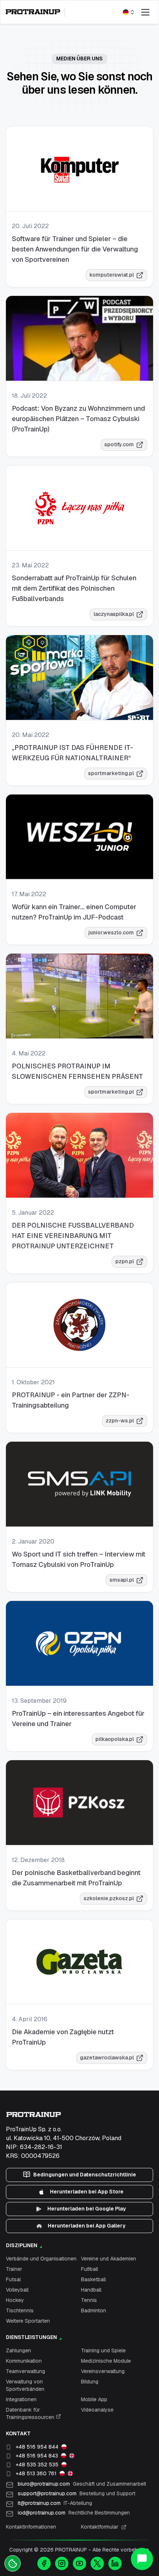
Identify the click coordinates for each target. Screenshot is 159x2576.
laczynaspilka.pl (114, 614)
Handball (91, 2290)
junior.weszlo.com (111, 932)
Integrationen (21, 2399)
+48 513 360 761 (36, 2473)
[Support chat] (142, 2559)
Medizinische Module (106, 2361)
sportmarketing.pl (111, 773)
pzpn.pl (125, 1261)
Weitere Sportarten (28, 2321)
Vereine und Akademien (109, 2259)
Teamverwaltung (26, 2371)
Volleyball (17, 2290)
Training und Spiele (103, 2350)
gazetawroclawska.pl (107, 2058)
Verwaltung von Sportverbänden (25, 2385)
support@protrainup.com (77, 2493)
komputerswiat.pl (112, 275)
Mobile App (94, 2399)
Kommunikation (24, 2361)
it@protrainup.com (55, 2503)
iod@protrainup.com (74, 2513)
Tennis (89, 2300)
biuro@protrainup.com (82, 2484)
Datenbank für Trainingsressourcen (31, 2413)
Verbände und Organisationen (41, 2259)
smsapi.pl (122, 1580)
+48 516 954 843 (37, 2456)
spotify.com (119, 444)
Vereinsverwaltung (103, 2371)
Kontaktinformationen (31, 2527)
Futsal (13, 2279)
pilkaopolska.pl (115, 1739)
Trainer (14, 2269)
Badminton (94, 2310)
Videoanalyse (97, 2410)
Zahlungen (18, 2350)
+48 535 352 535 (37, 2465)
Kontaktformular (100, 2527)
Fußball (89, 2269)
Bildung (90, 2382)
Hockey (15, 2300)
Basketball (93, 2279)
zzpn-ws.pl (120, 1421)
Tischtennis (20, 2310)
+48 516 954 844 (37, 2447)
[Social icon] (44, 2563)
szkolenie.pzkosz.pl (109, 1898)
